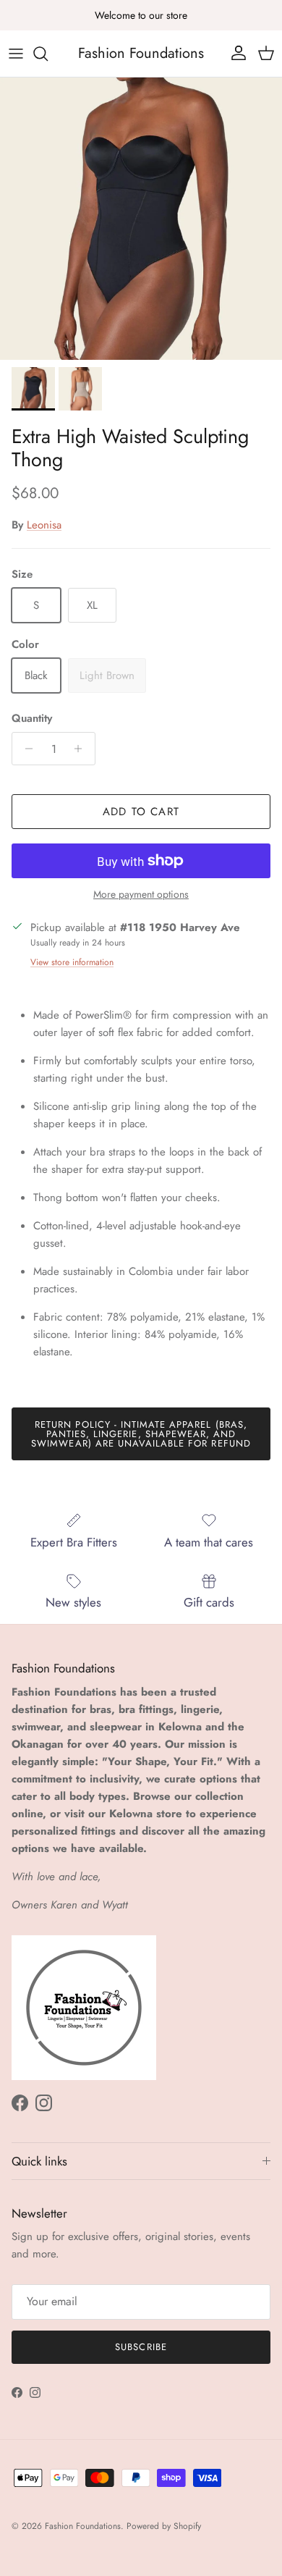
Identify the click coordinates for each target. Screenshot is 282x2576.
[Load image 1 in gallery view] (141, 219)
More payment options (141, 895)
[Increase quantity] (82, 749)
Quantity (32, 719)
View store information (72, 962)
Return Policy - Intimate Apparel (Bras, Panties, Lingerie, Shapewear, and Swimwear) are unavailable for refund (141, 1434)
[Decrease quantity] (25, 749)
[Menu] (16, 54)
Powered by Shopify (164, 2526)
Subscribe (141, 2347)
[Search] (48, 54)
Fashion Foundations (83, 2526)
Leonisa (44, 525)
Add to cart (141, 812)
